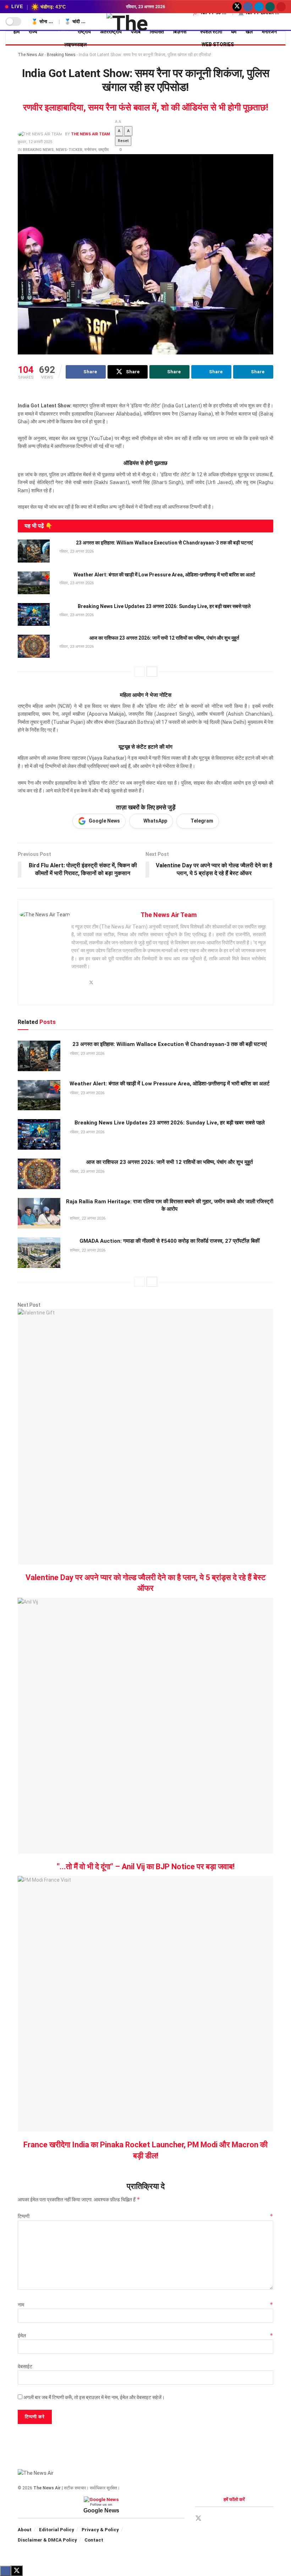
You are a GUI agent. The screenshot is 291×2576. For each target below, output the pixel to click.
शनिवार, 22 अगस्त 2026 (87, 1218)
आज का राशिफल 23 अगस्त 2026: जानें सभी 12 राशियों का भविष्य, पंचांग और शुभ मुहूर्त (164, 638)
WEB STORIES (218, 44)
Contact (94, 2540)
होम (17, 32)
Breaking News (61, 55)
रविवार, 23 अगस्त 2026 (76, 551)
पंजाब (136, 32)
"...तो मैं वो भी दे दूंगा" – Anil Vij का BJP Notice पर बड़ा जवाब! (146, 1867)
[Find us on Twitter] (237, 7)
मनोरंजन (90, 150)
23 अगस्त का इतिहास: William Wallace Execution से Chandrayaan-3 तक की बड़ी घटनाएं (164, 543)
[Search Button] (283, 25)
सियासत (157, 32)
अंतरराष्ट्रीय (111, 32)
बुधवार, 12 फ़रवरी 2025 (35, 142)
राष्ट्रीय (84, 32)
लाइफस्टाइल (75, 44)
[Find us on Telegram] (259, 7)
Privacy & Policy (100, 2530)
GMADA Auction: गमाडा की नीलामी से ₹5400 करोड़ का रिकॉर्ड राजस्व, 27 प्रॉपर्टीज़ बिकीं (169, 1241)
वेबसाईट (25, 2366)
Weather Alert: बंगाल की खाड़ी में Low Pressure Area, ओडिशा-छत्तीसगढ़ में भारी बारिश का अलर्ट (164, 575)
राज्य (33, 32)
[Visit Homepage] (146, 22)
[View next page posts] (152, 672)
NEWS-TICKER (69, 150)
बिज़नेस (180, 32)
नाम (145, 2305)
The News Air (31, 55)
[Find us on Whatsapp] (270, 7)
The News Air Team (90, 134)
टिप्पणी (145, 2216)
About (25, 2530)
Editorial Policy (57, 2530)
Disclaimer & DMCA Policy (47, 2540)
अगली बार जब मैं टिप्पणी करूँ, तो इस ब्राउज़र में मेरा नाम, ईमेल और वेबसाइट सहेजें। (94, 2397)
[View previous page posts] (139, 672)
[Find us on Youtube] (281, 7)
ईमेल (145, 2336)
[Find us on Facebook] (248, 7)
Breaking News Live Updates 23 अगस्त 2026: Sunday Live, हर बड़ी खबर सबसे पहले (164, 606)
